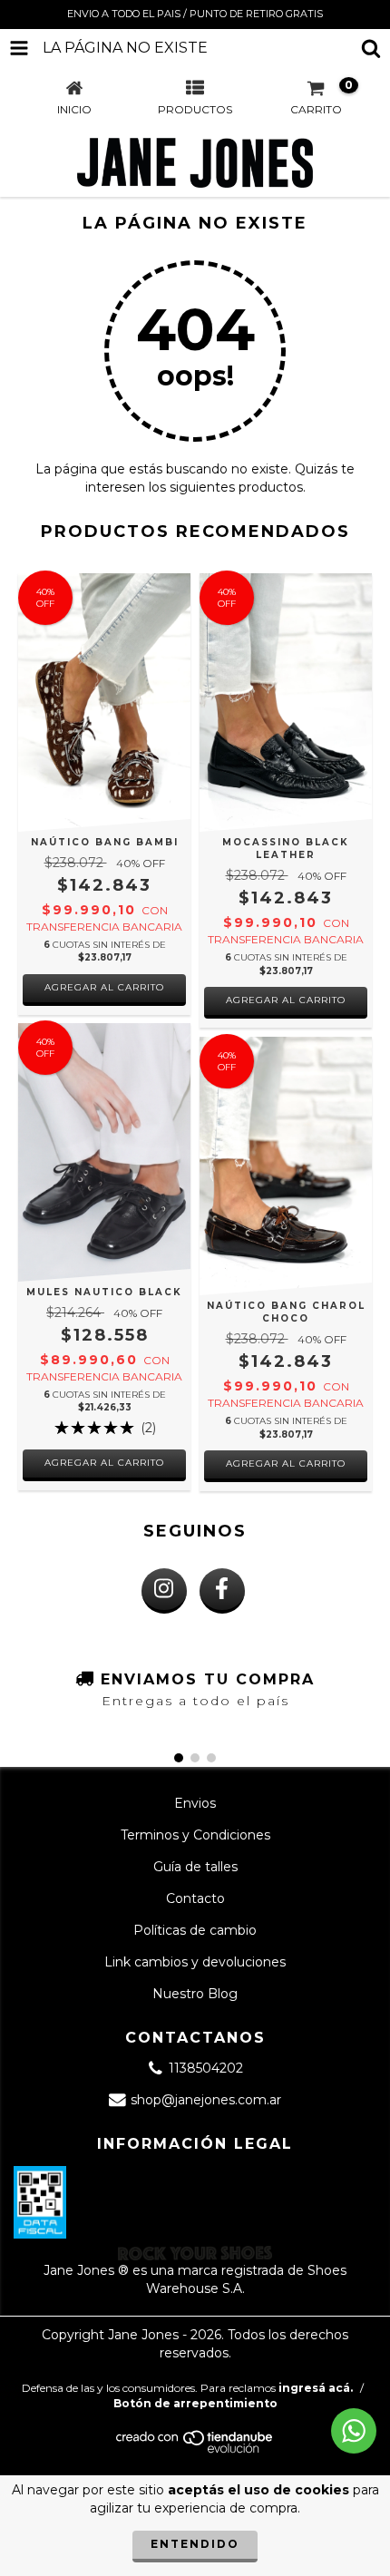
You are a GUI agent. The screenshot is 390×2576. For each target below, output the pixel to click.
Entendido (195, 2544)
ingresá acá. (316, 2388)
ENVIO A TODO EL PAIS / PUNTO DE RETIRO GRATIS (195, 14)
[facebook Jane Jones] (222, 1591)
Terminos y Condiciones (195, 1835)
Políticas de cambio (195, 1930)
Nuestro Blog (195, 1994)
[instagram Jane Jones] (164, 1591)
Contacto (195, 1898)
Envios (195, 1803)
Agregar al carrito (104, 987)
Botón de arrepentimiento (195, 2403)
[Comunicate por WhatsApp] (354, 2431)
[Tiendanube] (195, 2449)
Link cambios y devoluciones (195, 1962)
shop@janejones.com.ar (206, 2100)
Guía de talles (195, 1867)
